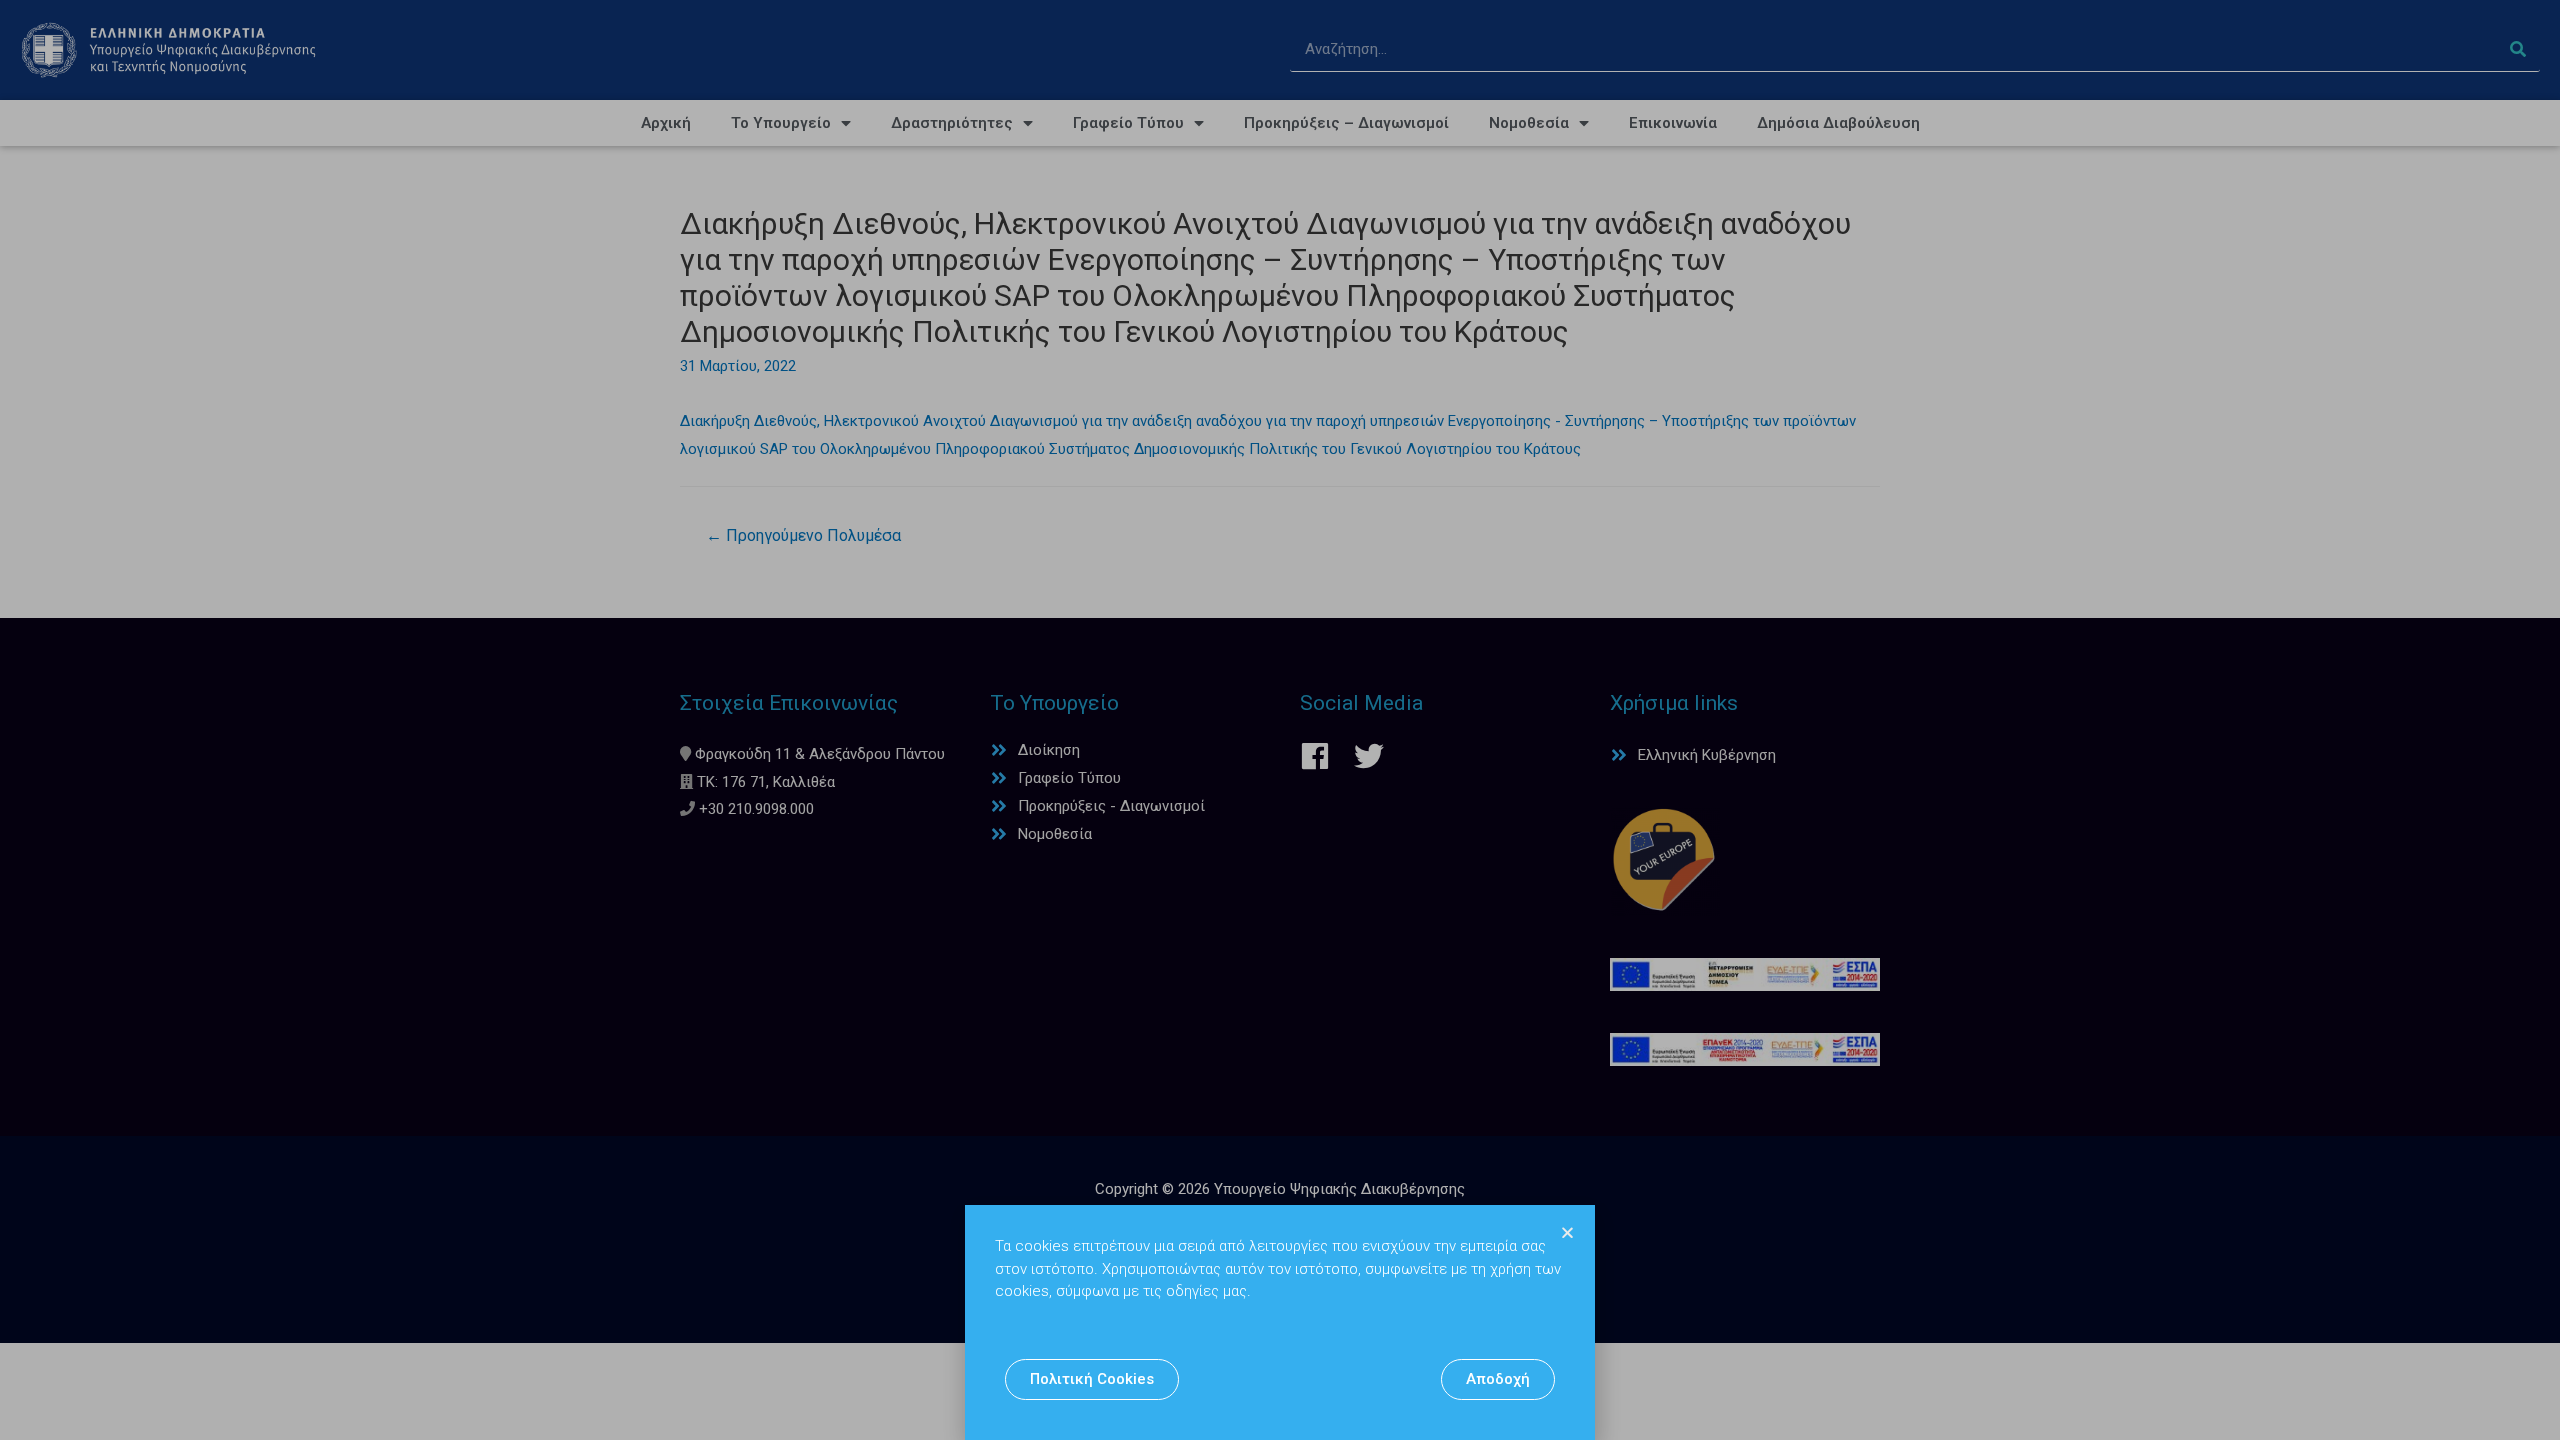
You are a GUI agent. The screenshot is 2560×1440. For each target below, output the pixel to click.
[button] (1092, 1379)
